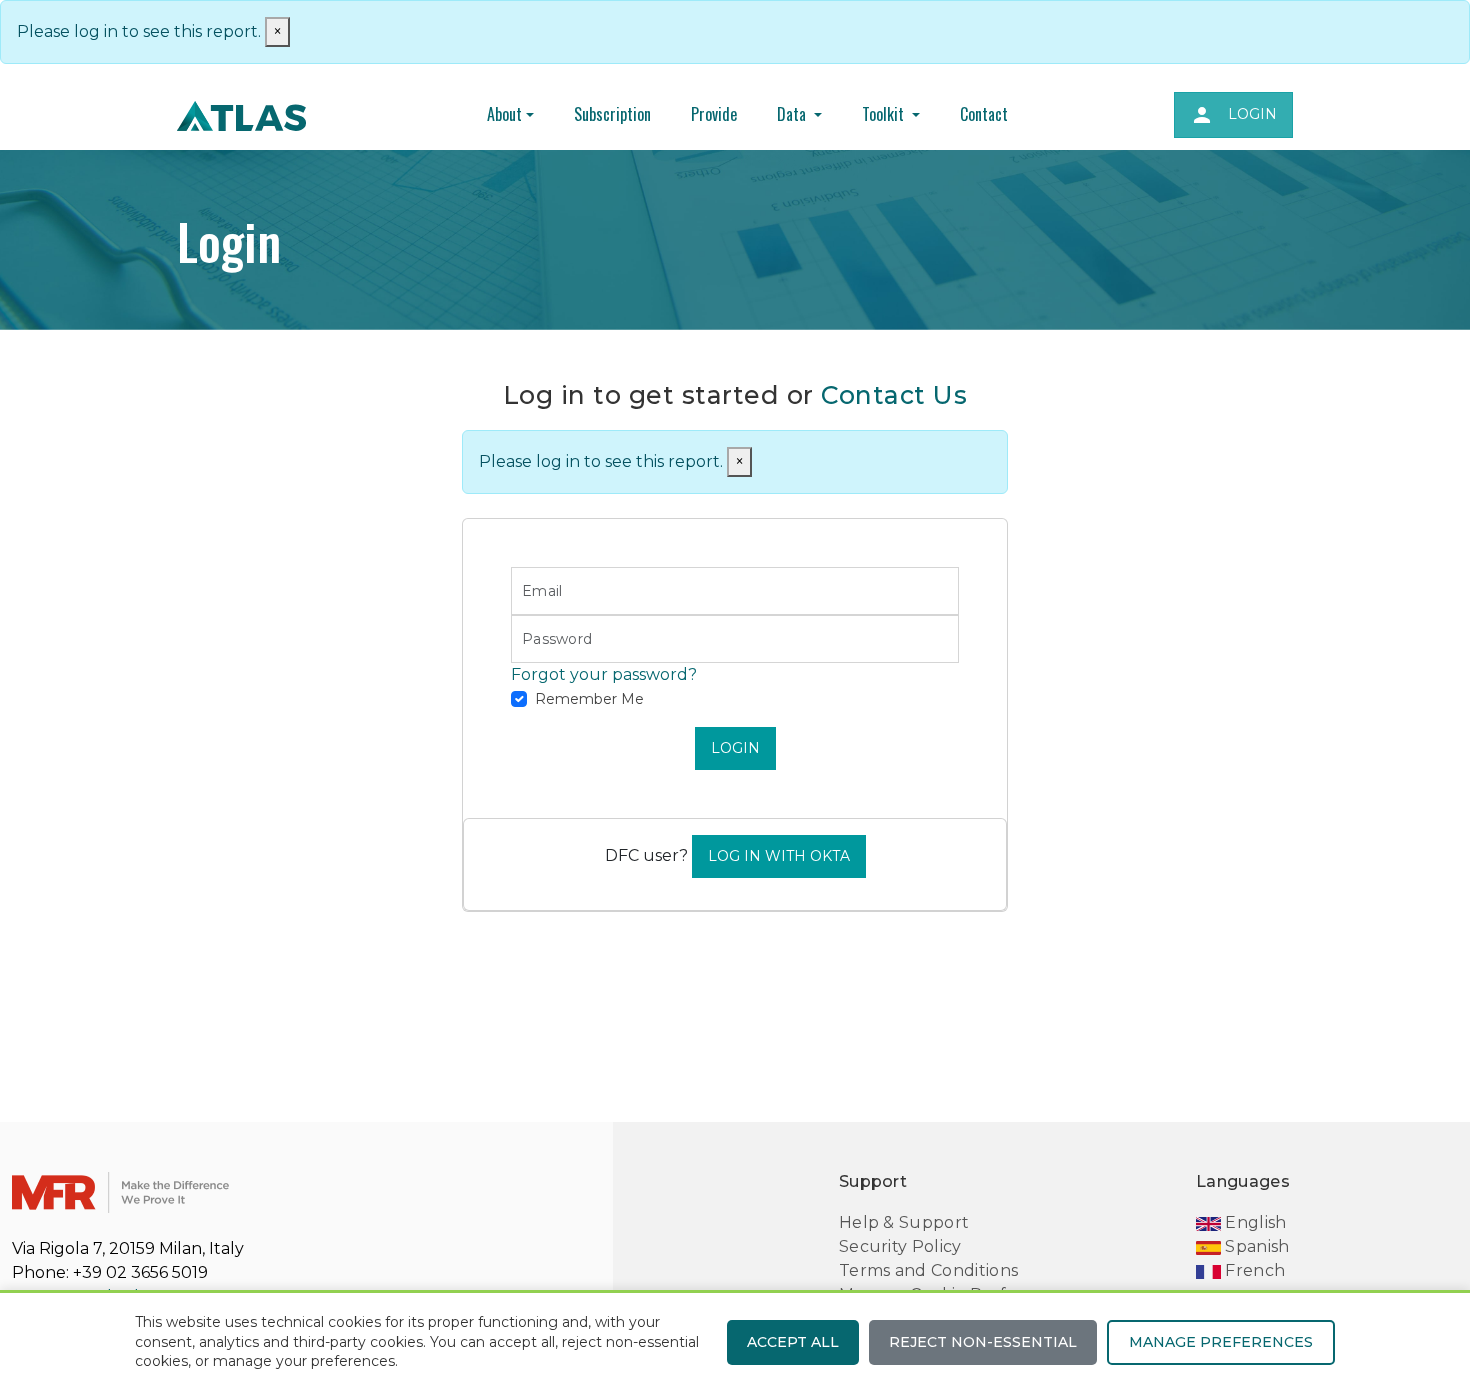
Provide (714, 114)
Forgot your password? (604, 674)
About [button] (504, 114)
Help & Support (904, 1222)
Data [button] (793, 114)
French (1253, 1270)
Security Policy (900, 1246)
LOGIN (735, 748)
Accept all (793, 1342)
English (1254, 1222)
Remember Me (589, 699)
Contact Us (894, 395)
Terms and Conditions (928, 1270)
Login (1233, 115)
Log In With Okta (779, 856)
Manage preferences (1221, 1342)
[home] (241, 115)
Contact (984, 114)
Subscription (612, 114)
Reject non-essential (983, 1342)
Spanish (1255, 1246)
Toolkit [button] (885, 114)
